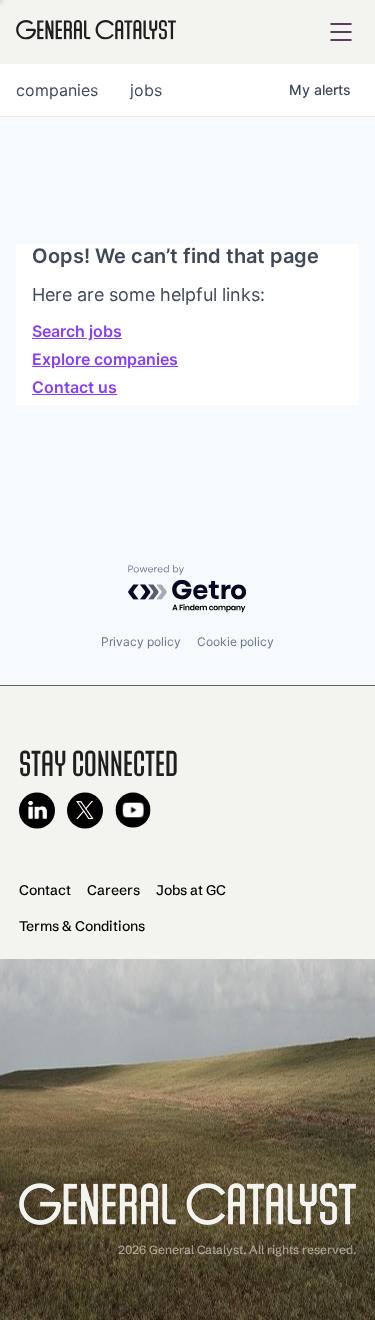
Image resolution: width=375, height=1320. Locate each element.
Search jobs (77, 331)
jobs (146, 90)
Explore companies (105, 359)
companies (57, 90)
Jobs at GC (191, 890)
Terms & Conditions (82, 926)
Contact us (74, 387)
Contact (45, 890)
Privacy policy (141, 641)
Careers (113, 890)
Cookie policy (235, 641)
